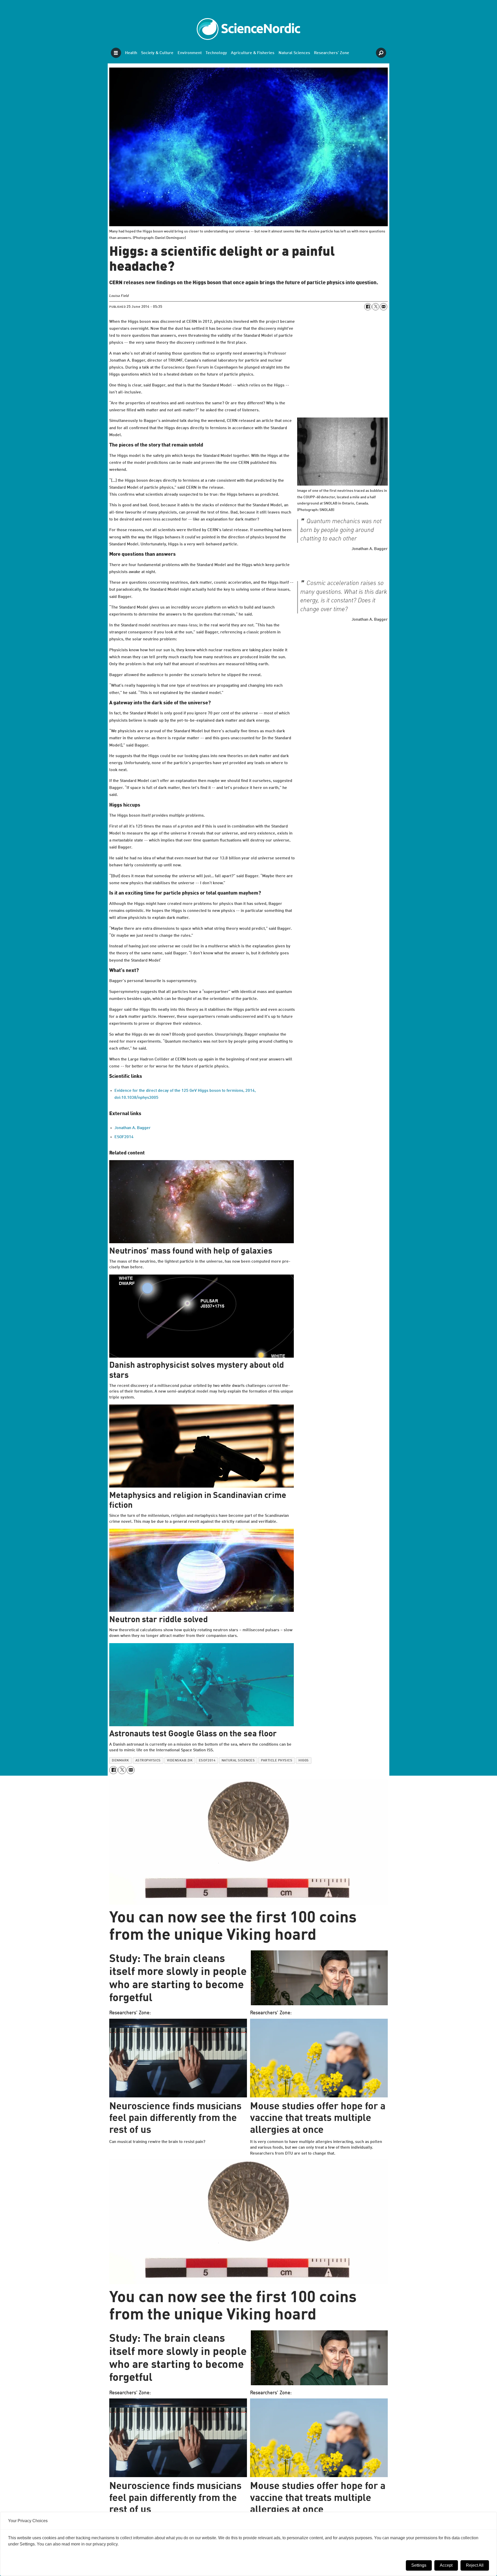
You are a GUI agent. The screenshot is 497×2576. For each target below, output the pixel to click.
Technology (216, 53)
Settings (419, 2565)
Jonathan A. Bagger (133, 1128)
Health (131, 53)
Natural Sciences (294, 53)
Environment (190, 53)
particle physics (277, 1761)
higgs (304, 1761)
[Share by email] (383, 307)
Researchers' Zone (332, 53)
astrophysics (148, 1761)
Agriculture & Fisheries (253, 53)
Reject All (475, 2565)
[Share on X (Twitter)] (376, 307)
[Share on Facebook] (368, 307)
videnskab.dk (180, 1761)
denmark (120, 1761)
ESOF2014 (124, 1137)
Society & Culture (157, 53)
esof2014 (207, 1761)
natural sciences (238, 1761)
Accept (446, 2565)
